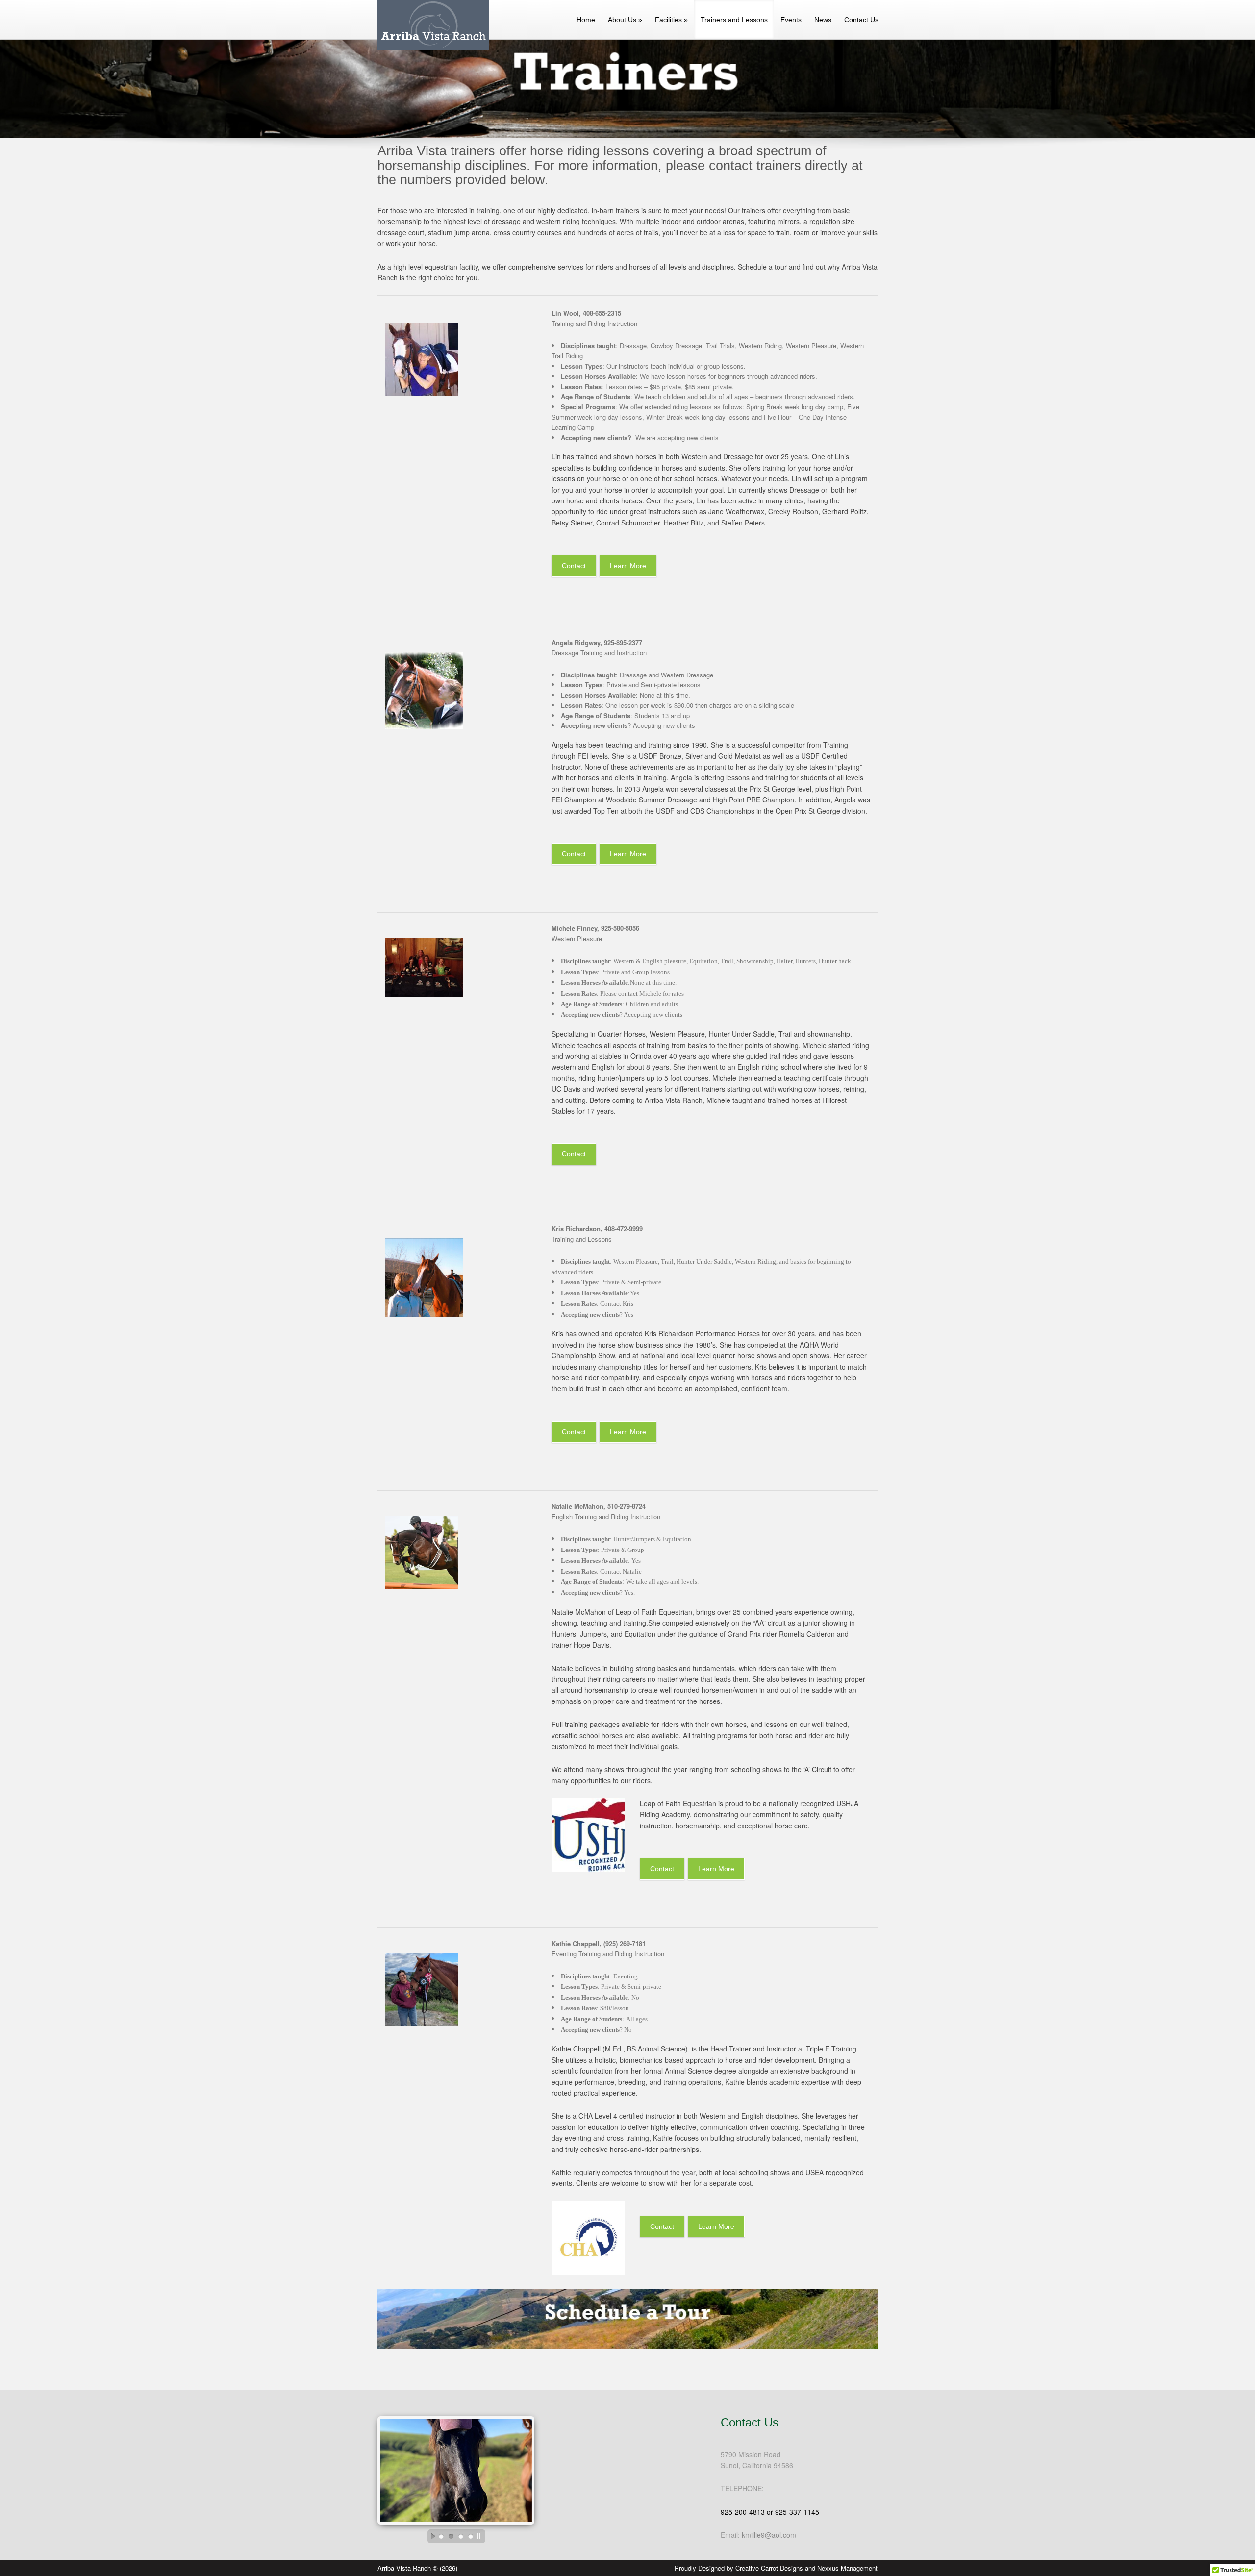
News (823, 20)
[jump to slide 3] (461, 2536)
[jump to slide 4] (471, 2536)
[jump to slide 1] (441, 2536)
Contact (574, 566)
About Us (625, 20)
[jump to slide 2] (451, 2536)
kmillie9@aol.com (769, 2535)
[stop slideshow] (481, 2536)
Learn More (628, 566)
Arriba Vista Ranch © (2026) (417, 2568)
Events (791, 20)
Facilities (671, 20)
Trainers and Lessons (734, 20)
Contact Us (861, 20)
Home (586, 20)
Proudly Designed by (776, 2568)
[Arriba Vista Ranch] (430, 47)
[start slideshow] (430, 2536)
